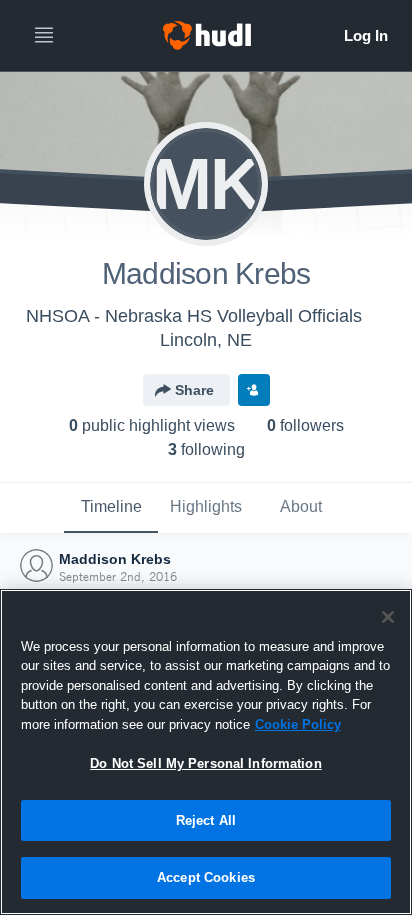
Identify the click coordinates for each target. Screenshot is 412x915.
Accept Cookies (206, 877)
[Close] (388, 617)
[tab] (111, 508)
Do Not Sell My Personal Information (206, 763)
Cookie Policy (298, 724)
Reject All (206, 820)
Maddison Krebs (115, 559)
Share (194, 390)
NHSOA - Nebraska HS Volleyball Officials (194, 316)
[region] (206, 752)
